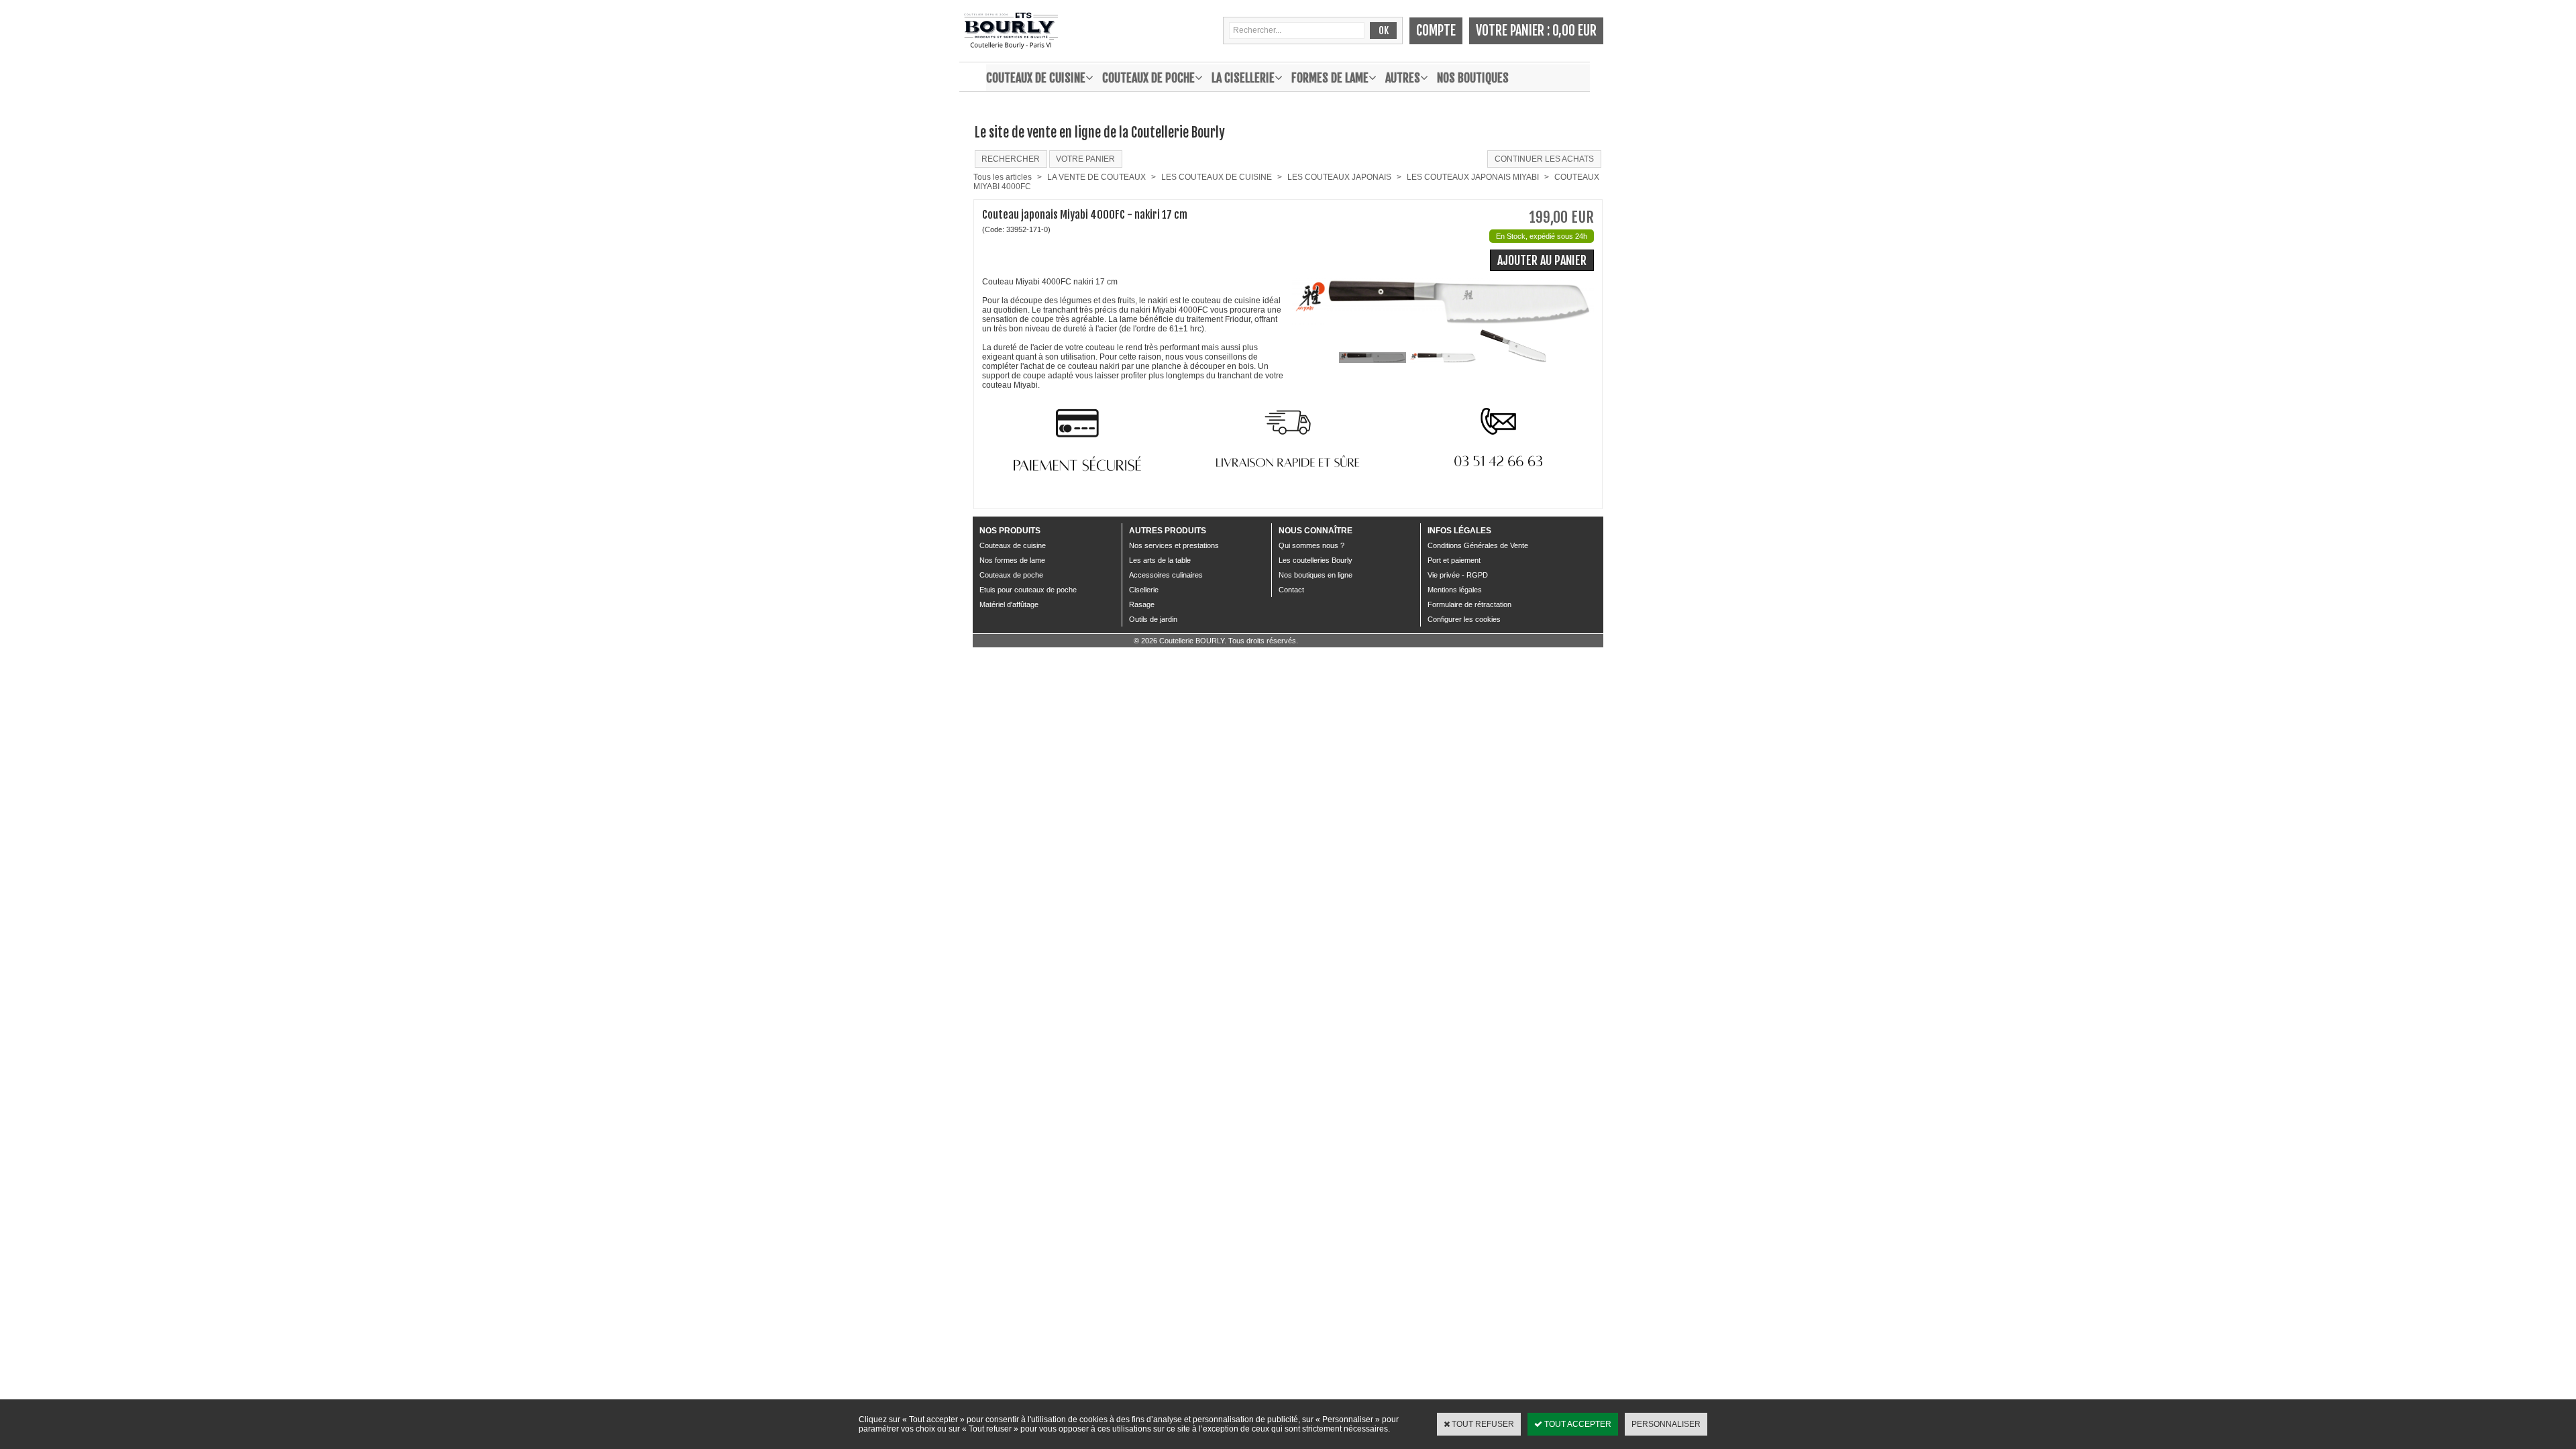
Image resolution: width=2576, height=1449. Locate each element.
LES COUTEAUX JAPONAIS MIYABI (1473, 177)
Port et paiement (1454, 560)
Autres (1403, 78)
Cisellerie (1144, 590)
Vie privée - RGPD (1458, 575)
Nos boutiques (1473, 78)
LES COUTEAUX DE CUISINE (1217, 177)
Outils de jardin (1153, 619)
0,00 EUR (1574, 31)
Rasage (1142, 604)
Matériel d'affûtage (1009, 604)
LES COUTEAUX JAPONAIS (1339, 177)
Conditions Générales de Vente (1478, 545)
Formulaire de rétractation (1469, 604)
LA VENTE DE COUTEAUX (1096, 177)
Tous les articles (1003, 177)
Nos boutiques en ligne (1316, 575)
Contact (1291, 590)
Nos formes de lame (1012, 560)
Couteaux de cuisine (1036, 78)
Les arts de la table (1160, 560)
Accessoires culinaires (1166, 575)
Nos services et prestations (1174, 545)
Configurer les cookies (1464, 619)
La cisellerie (1243, 78)
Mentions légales (1455, 590)
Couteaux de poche (1148, 78)
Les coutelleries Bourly (1316, 560)
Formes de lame (1330, 78)
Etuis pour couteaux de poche (1028, 590)
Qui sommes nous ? (1311, 545)
